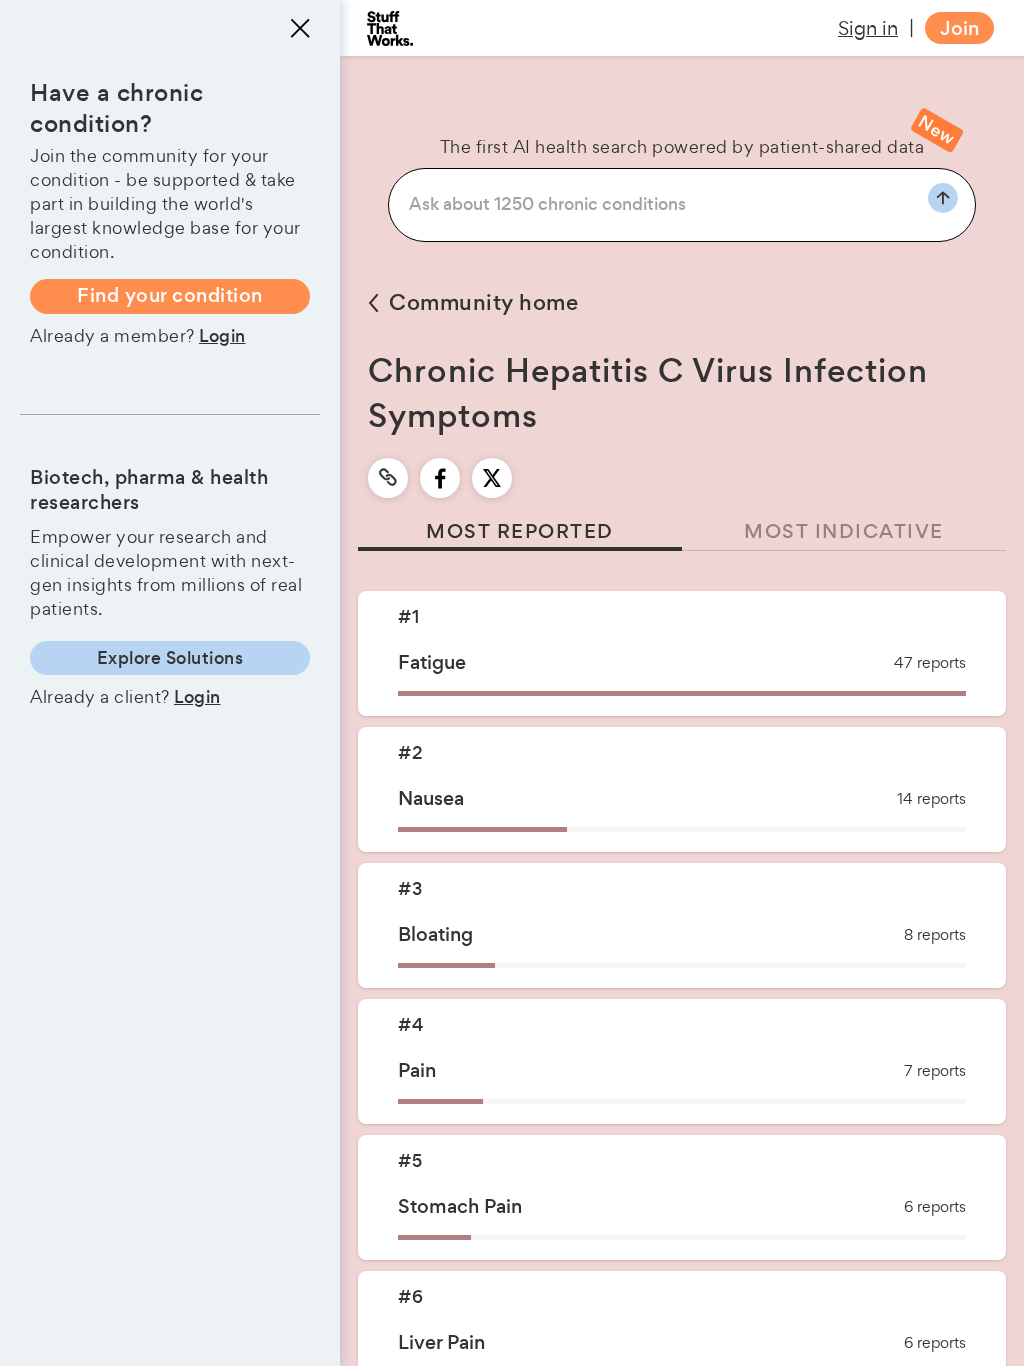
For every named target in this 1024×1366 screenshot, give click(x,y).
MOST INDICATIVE (844, 531)
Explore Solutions (170, 658)
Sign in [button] (868, 28)
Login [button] (222, 336)
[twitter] (492, 478)
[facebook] (440, 478)
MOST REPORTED (520, 531)
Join (959, 28)
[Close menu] (300, 28)
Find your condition (170, 295)
